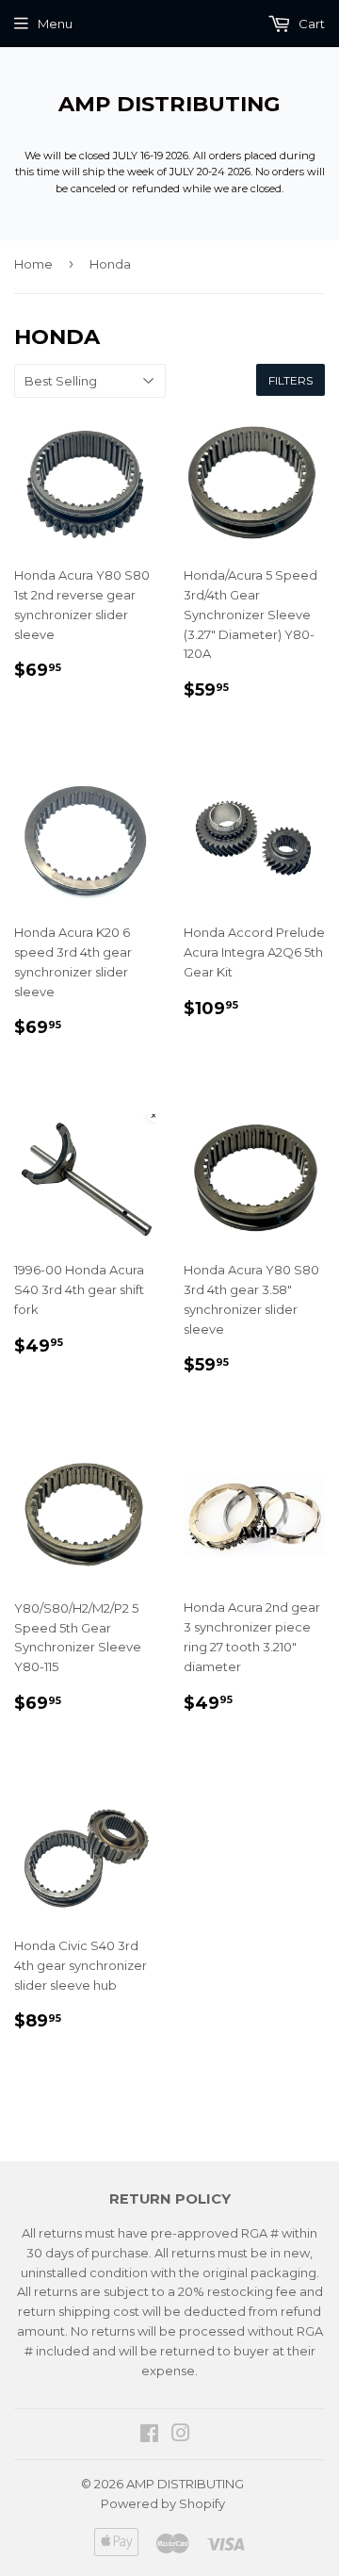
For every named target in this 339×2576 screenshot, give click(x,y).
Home (33, 264)
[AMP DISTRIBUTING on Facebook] (149, 2436)
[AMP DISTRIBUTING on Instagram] (181, 2436)
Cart (310, 24)
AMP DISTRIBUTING (169, 104)
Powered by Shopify (163, 2503)
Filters (291, 380)
